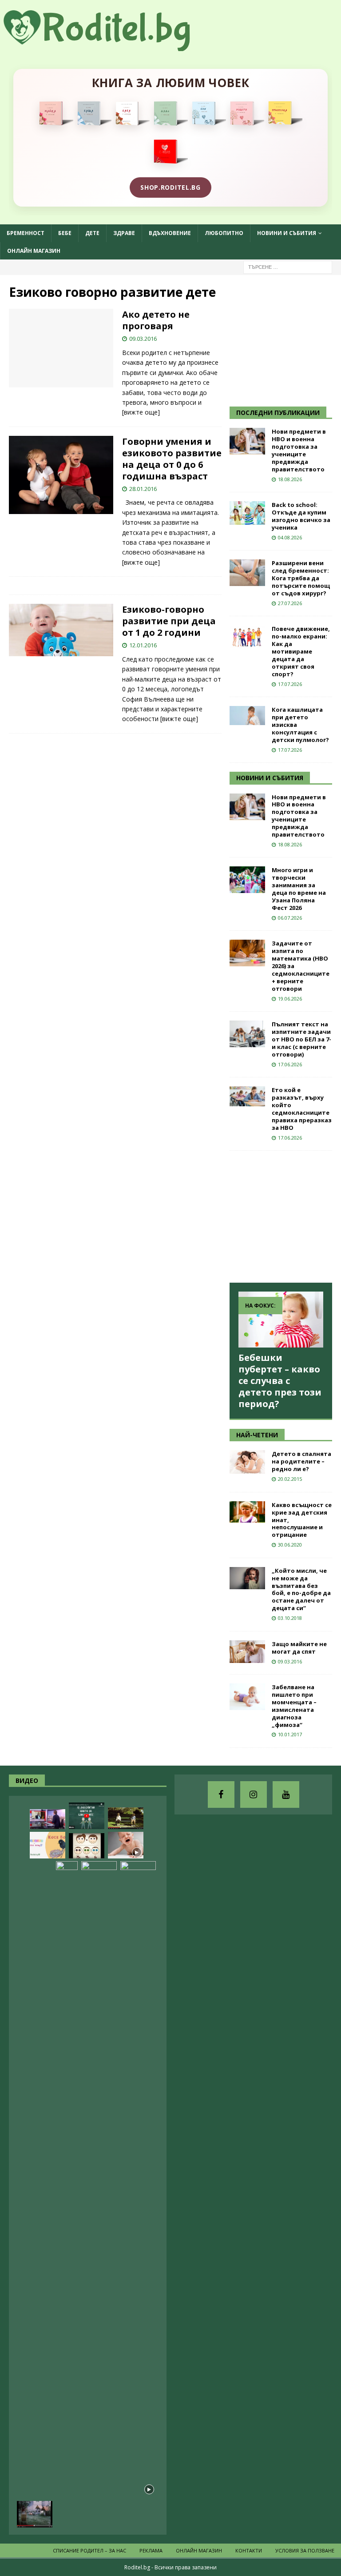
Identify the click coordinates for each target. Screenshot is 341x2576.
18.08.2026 (290, 479)
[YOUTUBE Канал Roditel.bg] (286, 1794)
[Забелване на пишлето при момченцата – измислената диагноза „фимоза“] (247, 1697)
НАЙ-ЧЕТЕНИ (257, 1435)
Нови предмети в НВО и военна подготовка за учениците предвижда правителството (299, 450)
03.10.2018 (290, 1618)
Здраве (124, 233)
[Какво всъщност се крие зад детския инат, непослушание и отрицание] (247, 1512)
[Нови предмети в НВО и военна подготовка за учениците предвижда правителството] (247, 441)
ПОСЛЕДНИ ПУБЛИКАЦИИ (278, 413)
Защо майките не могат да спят (299, 1648)
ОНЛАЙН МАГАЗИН (34, 251)
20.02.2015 (290, 1479)
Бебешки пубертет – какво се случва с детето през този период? (280, 1381)
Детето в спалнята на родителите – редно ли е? (301, 1461)
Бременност (26, 233)
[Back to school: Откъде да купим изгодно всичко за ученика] (247, 513)
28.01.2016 (143, 489)
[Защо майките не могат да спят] (247, 1652)
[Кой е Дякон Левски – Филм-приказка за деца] (99, 2194)
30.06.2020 (290, 1545)
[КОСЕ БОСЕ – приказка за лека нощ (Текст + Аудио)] (48, 1845)
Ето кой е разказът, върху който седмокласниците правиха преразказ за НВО (302, 1109)
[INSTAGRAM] (254, 1794)
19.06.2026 (290, 999)
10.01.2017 (290, 1734)
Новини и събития (287, 233)
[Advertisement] (285, 339)
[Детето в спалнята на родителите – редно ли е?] (247, 1462)
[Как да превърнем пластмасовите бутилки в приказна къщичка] (67, 2194)
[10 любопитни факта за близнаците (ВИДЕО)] (87, 1816)
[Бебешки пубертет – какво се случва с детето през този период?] (281, 1320)
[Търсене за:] (288, 266)
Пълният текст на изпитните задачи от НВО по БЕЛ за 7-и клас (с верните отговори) (301, 1039)
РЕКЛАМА (151, 2550)
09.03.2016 (143, 339)
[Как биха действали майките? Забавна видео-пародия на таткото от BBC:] (48, 1819)
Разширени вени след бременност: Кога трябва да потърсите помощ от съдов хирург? (301, 578)
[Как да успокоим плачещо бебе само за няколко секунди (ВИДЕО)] (126, 1845)
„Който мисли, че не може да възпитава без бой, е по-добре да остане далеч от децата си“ (301, 1589)
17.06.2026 (290, 1064)
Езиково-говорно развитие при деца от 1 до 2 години (169, 621)
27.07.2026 (290, 603)
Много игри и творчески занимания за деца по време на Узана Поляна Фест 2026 (299, 889)
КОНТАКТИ (249, 2550)
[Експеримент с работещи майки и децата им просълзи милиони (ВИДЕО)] (138, 2194)
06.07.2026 (290, 918)
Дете (92, 233)
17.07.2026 (290, 684)
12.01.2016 (143, 645)
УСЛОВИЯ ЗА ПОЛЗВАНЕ (305, 2550)
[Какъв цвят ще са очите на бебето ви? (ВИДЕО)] (87, 1846)
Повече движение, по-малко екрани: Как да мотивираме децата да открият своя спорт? (301, 651)
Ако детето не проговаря (156, 320)
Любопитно (224, 233)
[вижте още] (141, 412)
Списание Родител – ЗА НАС (89, 2550)
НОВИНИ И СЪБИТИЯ (270, 778)
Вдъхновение (170, 233)
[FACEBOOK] (221, 1794)
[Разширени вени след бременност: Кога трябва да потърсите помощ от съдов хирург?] (247, 573)
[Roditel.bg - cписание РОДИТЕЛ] (111, 46)
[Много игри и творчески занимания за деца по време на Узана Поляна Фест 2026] (247, 880)
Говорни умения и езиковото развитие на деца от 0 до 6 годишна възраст (172, 459)
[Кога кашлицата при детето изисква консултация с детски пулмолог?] (247, 716)
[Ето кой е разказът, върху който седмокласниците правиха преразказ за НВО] (247, 1096)
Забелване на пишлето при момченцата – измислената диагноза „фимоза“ (294, 1706)
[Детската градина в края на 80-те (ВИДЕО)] (35, 2514)
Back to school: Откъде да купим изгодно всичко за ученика (301, 516)
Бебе (65, 233)
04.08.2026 (290, 537)
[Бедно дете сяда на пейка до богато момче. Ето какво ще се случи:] (126, 1818)
